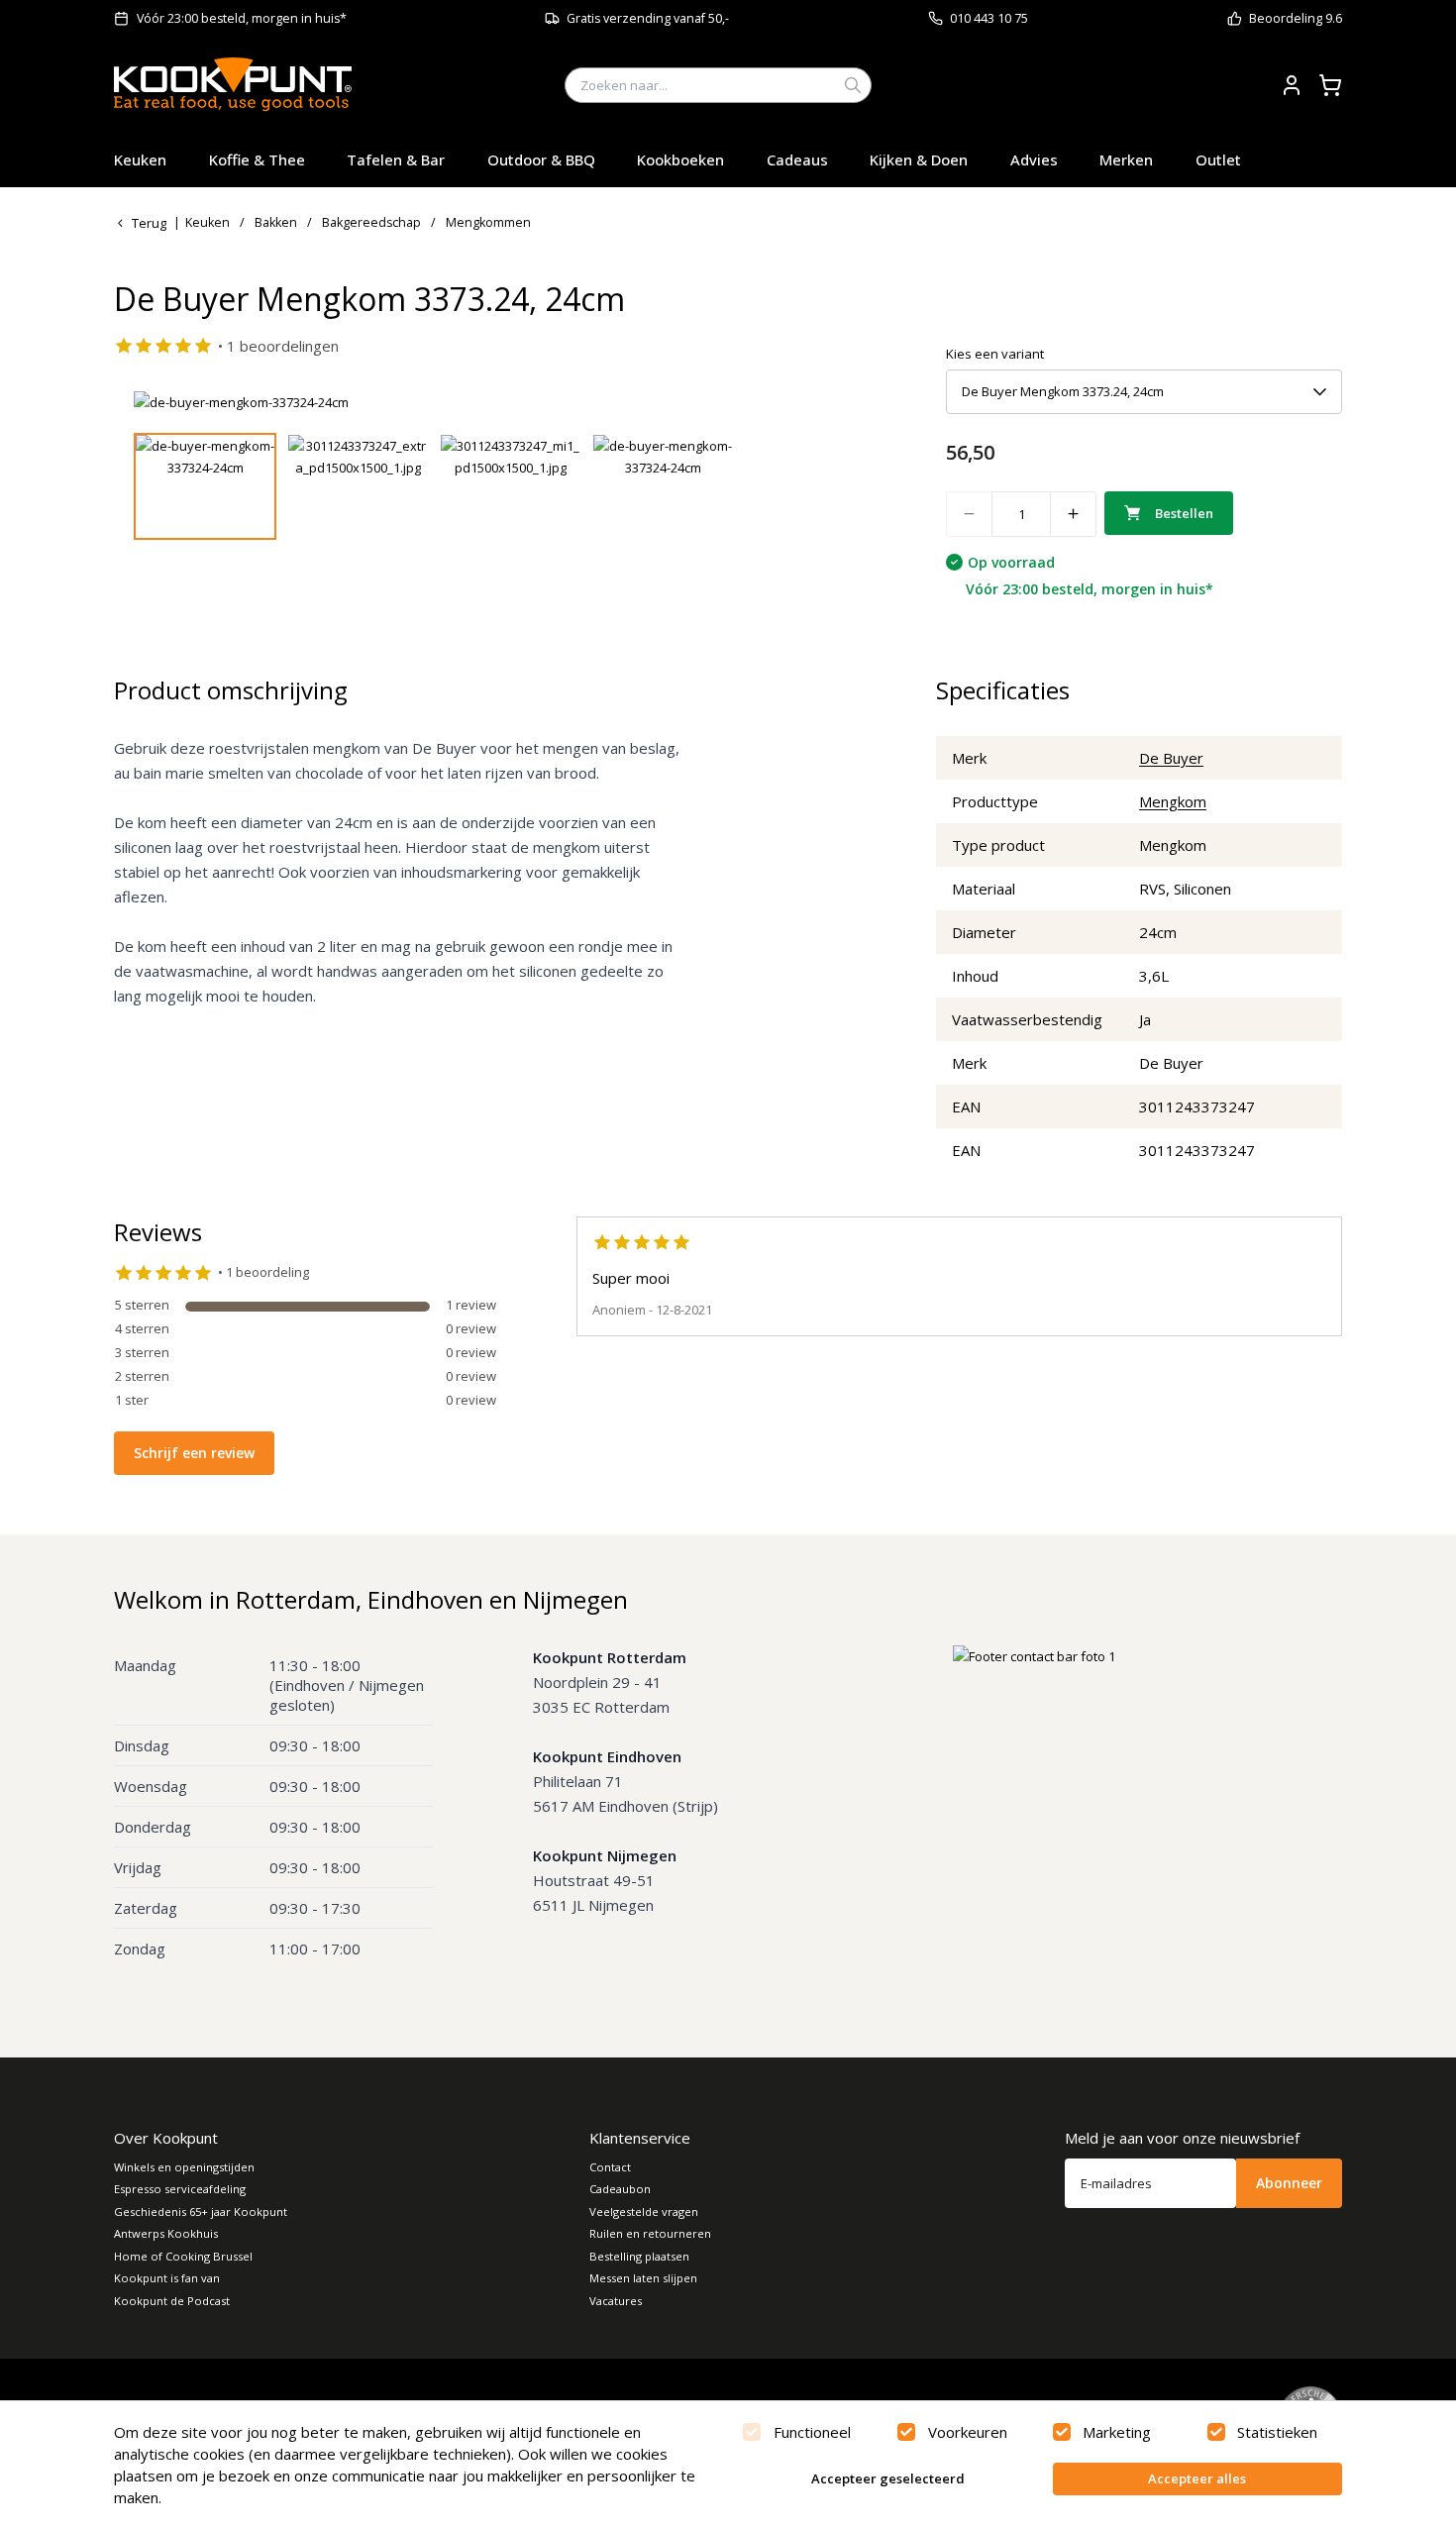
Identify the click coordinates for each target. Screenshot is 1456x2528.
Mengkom (1173, 801)
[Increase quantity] (1074, 514)
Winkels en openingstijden (184, 2167)
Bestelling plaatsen (639, 2256)
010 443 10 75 (989, 18)
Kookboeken (680, 159)
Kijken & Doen (919, 159)
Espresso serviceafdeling (180, 2189)
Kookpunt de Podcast (172, 2301)
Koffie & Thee (257, 159)
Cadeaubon (620, 2189)
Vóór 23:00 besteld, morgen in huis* (242, 18)
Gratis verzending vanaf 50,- (648, 18)
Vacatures (616, 2301)
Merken (1126, 159)
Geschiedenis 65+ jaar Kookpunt (201, 2212)
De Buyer (1171, 758)
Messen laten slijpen (643, 2278)
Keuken (140, 159)
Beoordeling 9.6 (1296, 18)
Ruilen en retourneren (650, 2233)
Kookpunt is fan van (167, 2278)
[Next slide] (840, 402)
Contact (610, 2167)
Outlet (1218, 159)
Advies (1034, 159)
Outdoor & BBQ (541, 159)
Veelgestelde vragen (644, 2212)
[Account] (1292, 85)
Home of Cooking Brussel (183, 2256)
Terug (149, 223)
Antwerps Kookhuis (166, 2233)
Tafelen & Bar (396, 159)
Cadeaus (797, 159)
